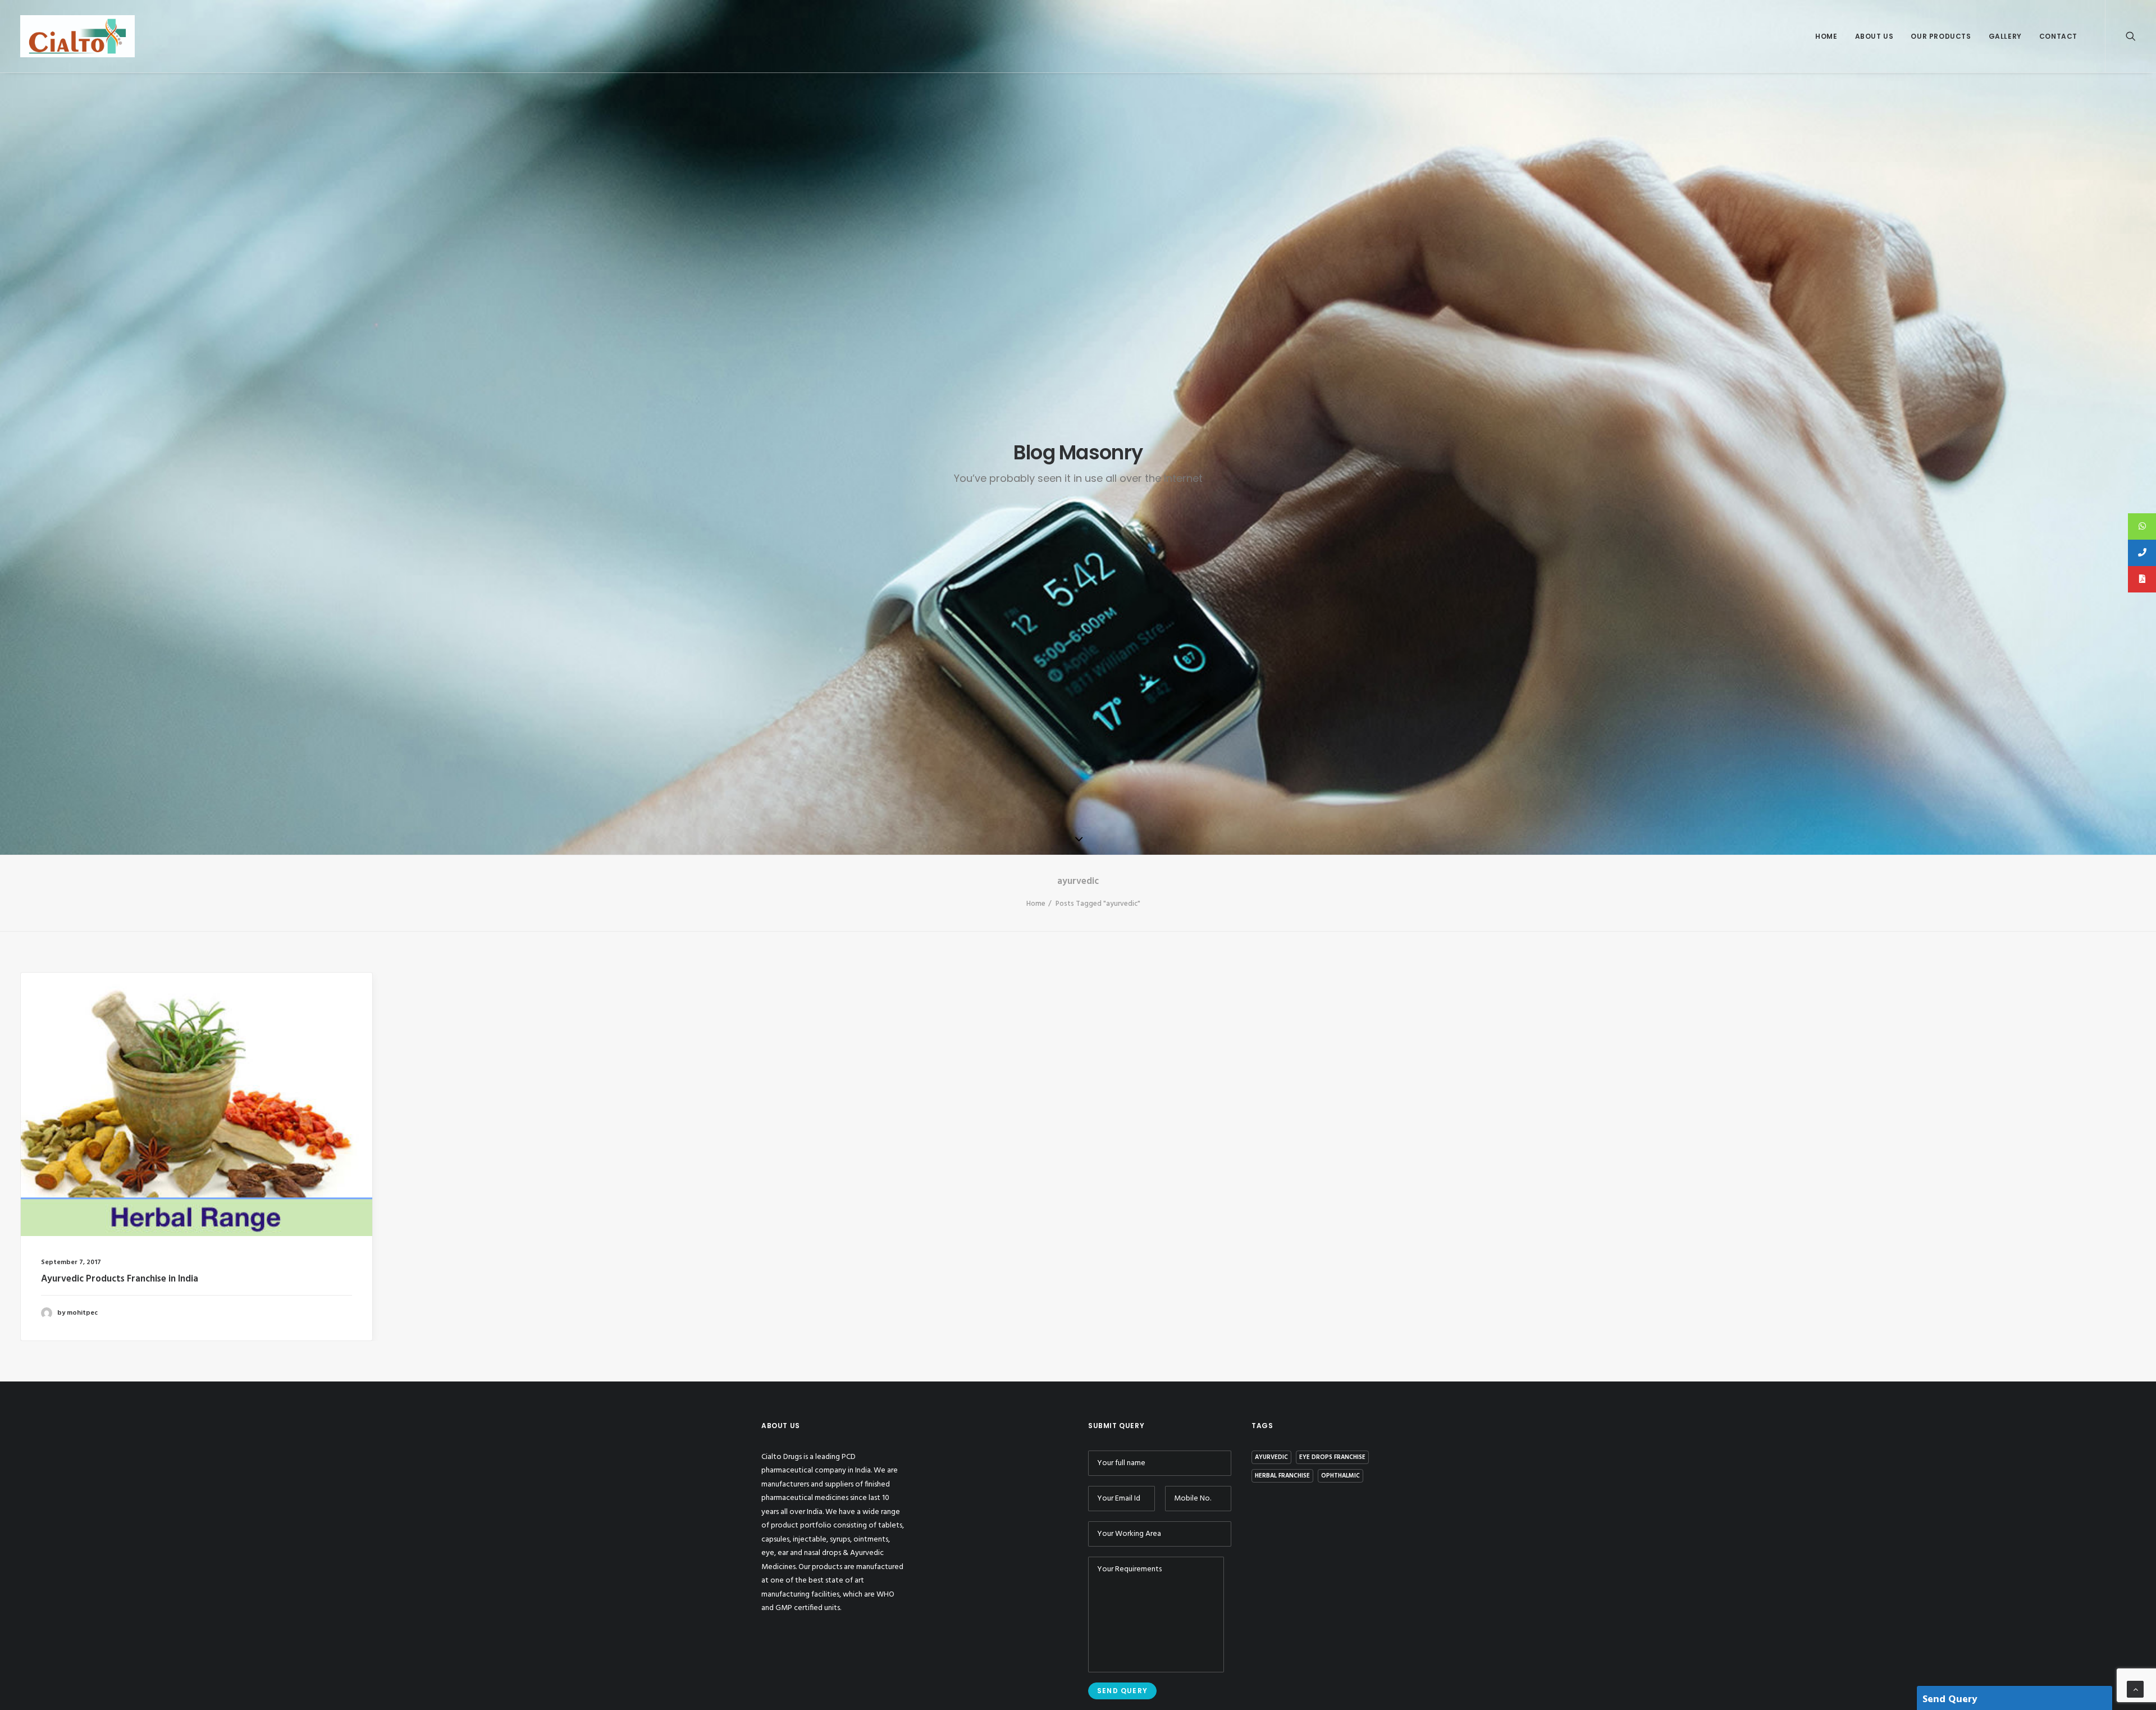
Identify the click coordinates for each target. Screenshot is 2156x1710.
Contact (2058, 36)
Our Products (1941, 36)
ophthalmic (1340, 1476)
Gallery (2005, 36)
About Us (1874, 36)
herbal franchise (1282, 1476)
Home (1826, 36)
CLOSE (1710, 709)
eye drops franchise (1332, 1457)
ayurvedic (1271, 1457)
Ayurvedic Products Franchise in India (120, 1279)
